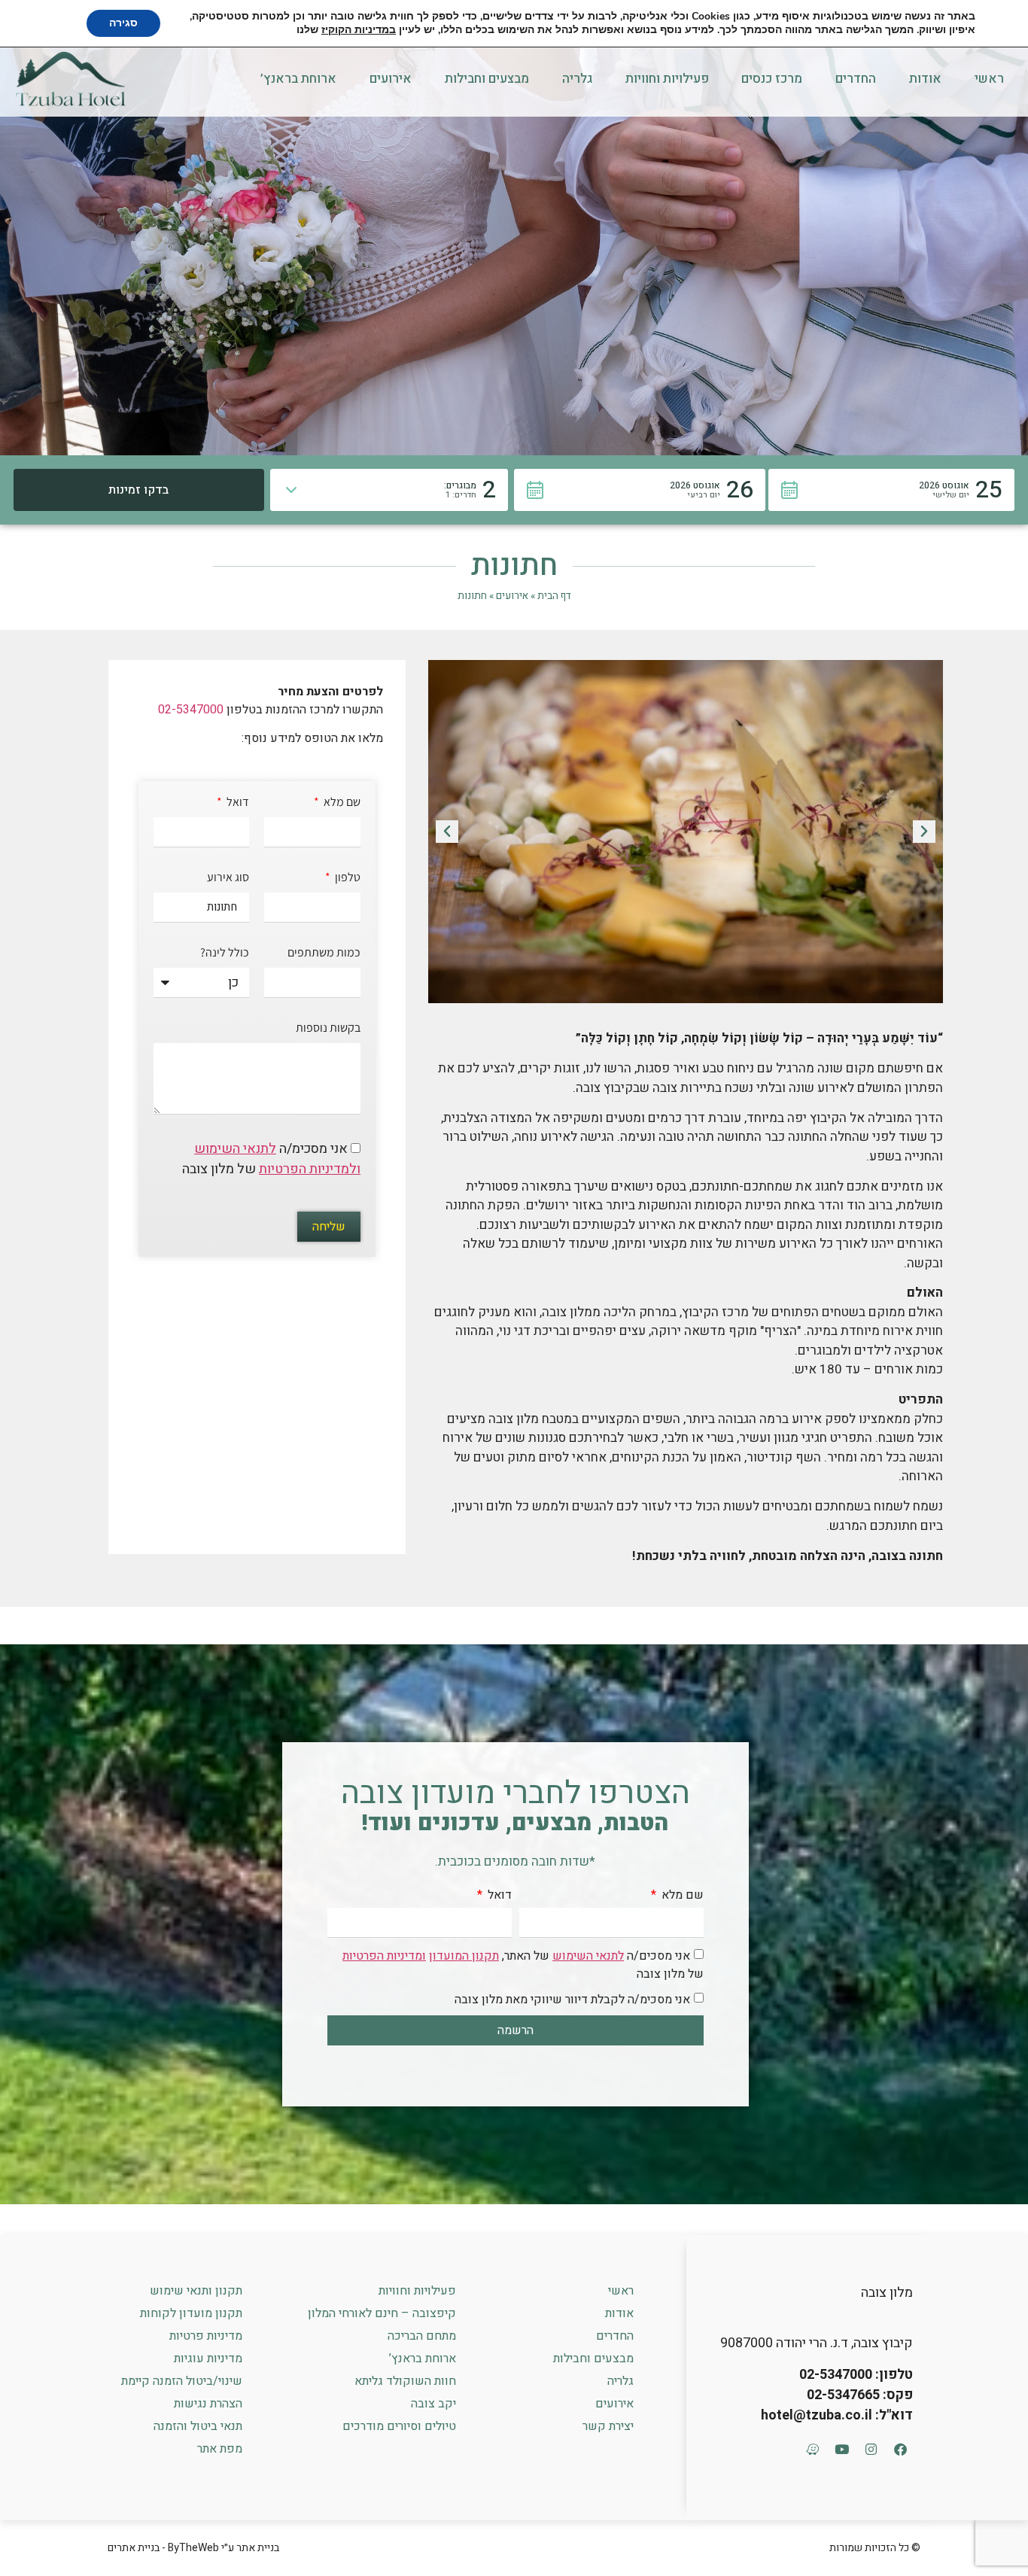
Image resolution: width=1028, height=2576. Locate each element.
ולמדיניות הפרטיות (310, 1169)
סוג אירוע (228, 878)
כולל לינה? (225, 953)
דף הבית (554, 596)
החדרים (856, 79)
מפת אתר (220, 2449)
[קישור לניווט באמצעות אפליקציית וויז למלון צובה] (812, 2449)
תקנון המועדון (464, 1956)
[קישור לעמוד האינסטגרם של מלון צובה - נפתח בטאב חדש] (871, 2449)
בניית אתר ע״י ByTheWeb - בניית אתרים (193, 2548)
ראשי (989, 79)
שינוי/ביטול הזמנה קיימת (182, 2381)
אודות (925, 79)
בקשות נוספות (328, 1029)
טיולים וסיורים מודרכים (399, 2426)
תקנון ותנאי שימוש (196, 2291)
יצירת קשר (608, 2426)
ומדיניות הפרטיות (384, 1956)
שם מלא (341, 803)
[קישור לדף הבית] (71, 78)
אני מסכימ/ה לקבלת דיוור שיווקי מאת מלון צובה (572, 2000)
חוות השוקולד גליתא (405, 2381)
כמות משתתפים (324, 953)
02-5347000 (191, 710)
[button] (892, 490)
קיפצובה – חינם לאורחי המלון (382, 2313)
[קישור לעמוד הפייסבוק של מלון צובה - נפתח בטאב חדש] (900, 2449)
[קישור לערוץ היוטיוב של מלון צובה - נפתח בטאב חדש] (841, 2449)
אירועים (391, 79)
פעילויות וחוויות (667, 79)
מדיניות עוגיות (208, 2359)
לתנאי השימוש (235, 1149)
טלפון (347, 878)
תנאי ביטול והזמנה (198, 2426)
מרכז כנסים (772, 79)
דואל (237, 803)
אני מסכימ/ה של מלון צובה (271, 1159)
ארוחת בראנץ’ (298, 79)
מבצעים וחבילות (487, 79)
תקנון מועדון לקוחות (191, 2313)
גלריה (577, 79)
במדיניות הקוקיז (359, 30)
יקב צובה (433, 2404)
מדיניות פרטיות (206, 2336)
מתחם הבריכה (422, 2336)
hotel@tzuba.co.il (817, 2415)
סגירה (123, 23)
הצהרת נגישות (208, 2404)
